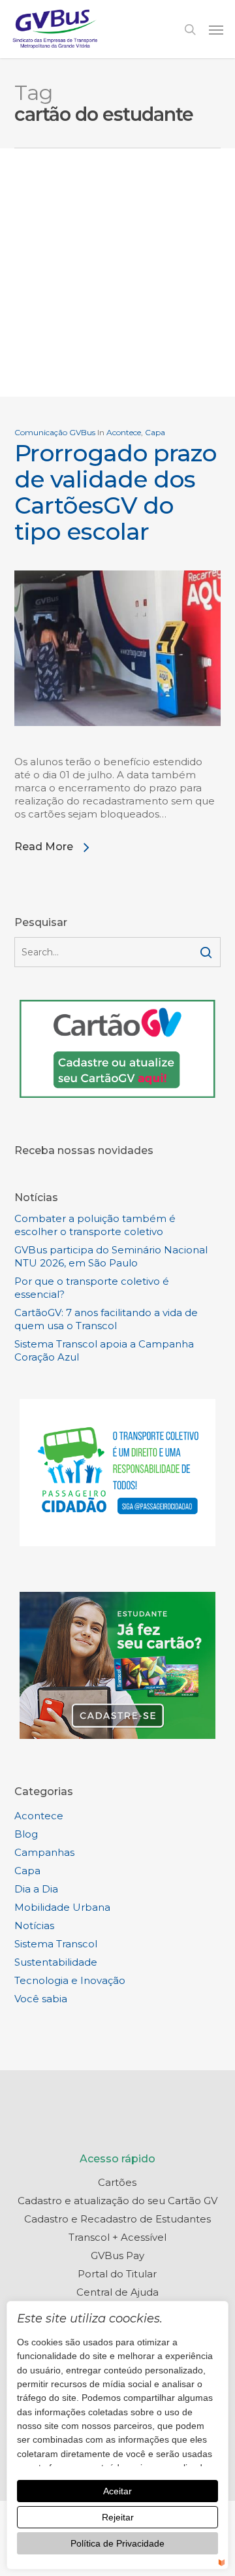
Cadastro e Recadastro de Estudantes (117, 2219)
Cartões (117, 2182)
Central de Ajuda (117, 2292)
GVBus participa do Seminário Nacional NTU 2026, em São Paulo (111, 1256)
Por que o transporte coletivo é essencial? (92, 1288)
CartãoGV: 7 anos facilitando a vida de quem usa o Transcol (106, 1319)
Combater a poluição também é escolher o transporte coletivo (95, 1225)
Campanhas (44, 1852)
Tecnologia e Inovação (70, 1980)
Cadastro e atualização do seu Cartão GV (117, 2201)
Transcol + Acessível (117, 2237)
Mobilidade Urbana (62, 1907)
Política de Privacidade (117, 2543)
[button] (216, 29)
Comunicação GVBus (55, 432)
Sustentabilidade (56, 1962)
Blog (26, 1834)
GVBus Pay (117, 2255)
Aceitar (117, 2491)
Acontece (124, 432)
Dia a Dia (36, 1889)
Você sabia (41, 1999)
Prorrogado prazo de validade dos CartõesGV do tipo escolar (116, 492)
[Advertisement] (117, 272)
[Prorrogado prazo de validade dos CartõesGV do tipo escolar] (118, 749)
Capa (155, 432)
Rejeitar (118, 2517)
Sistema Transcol (56, 1944)
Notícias (34, 1925)
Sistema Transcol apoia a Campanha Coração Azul (104, 1350)
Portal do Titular (117, 2274)
